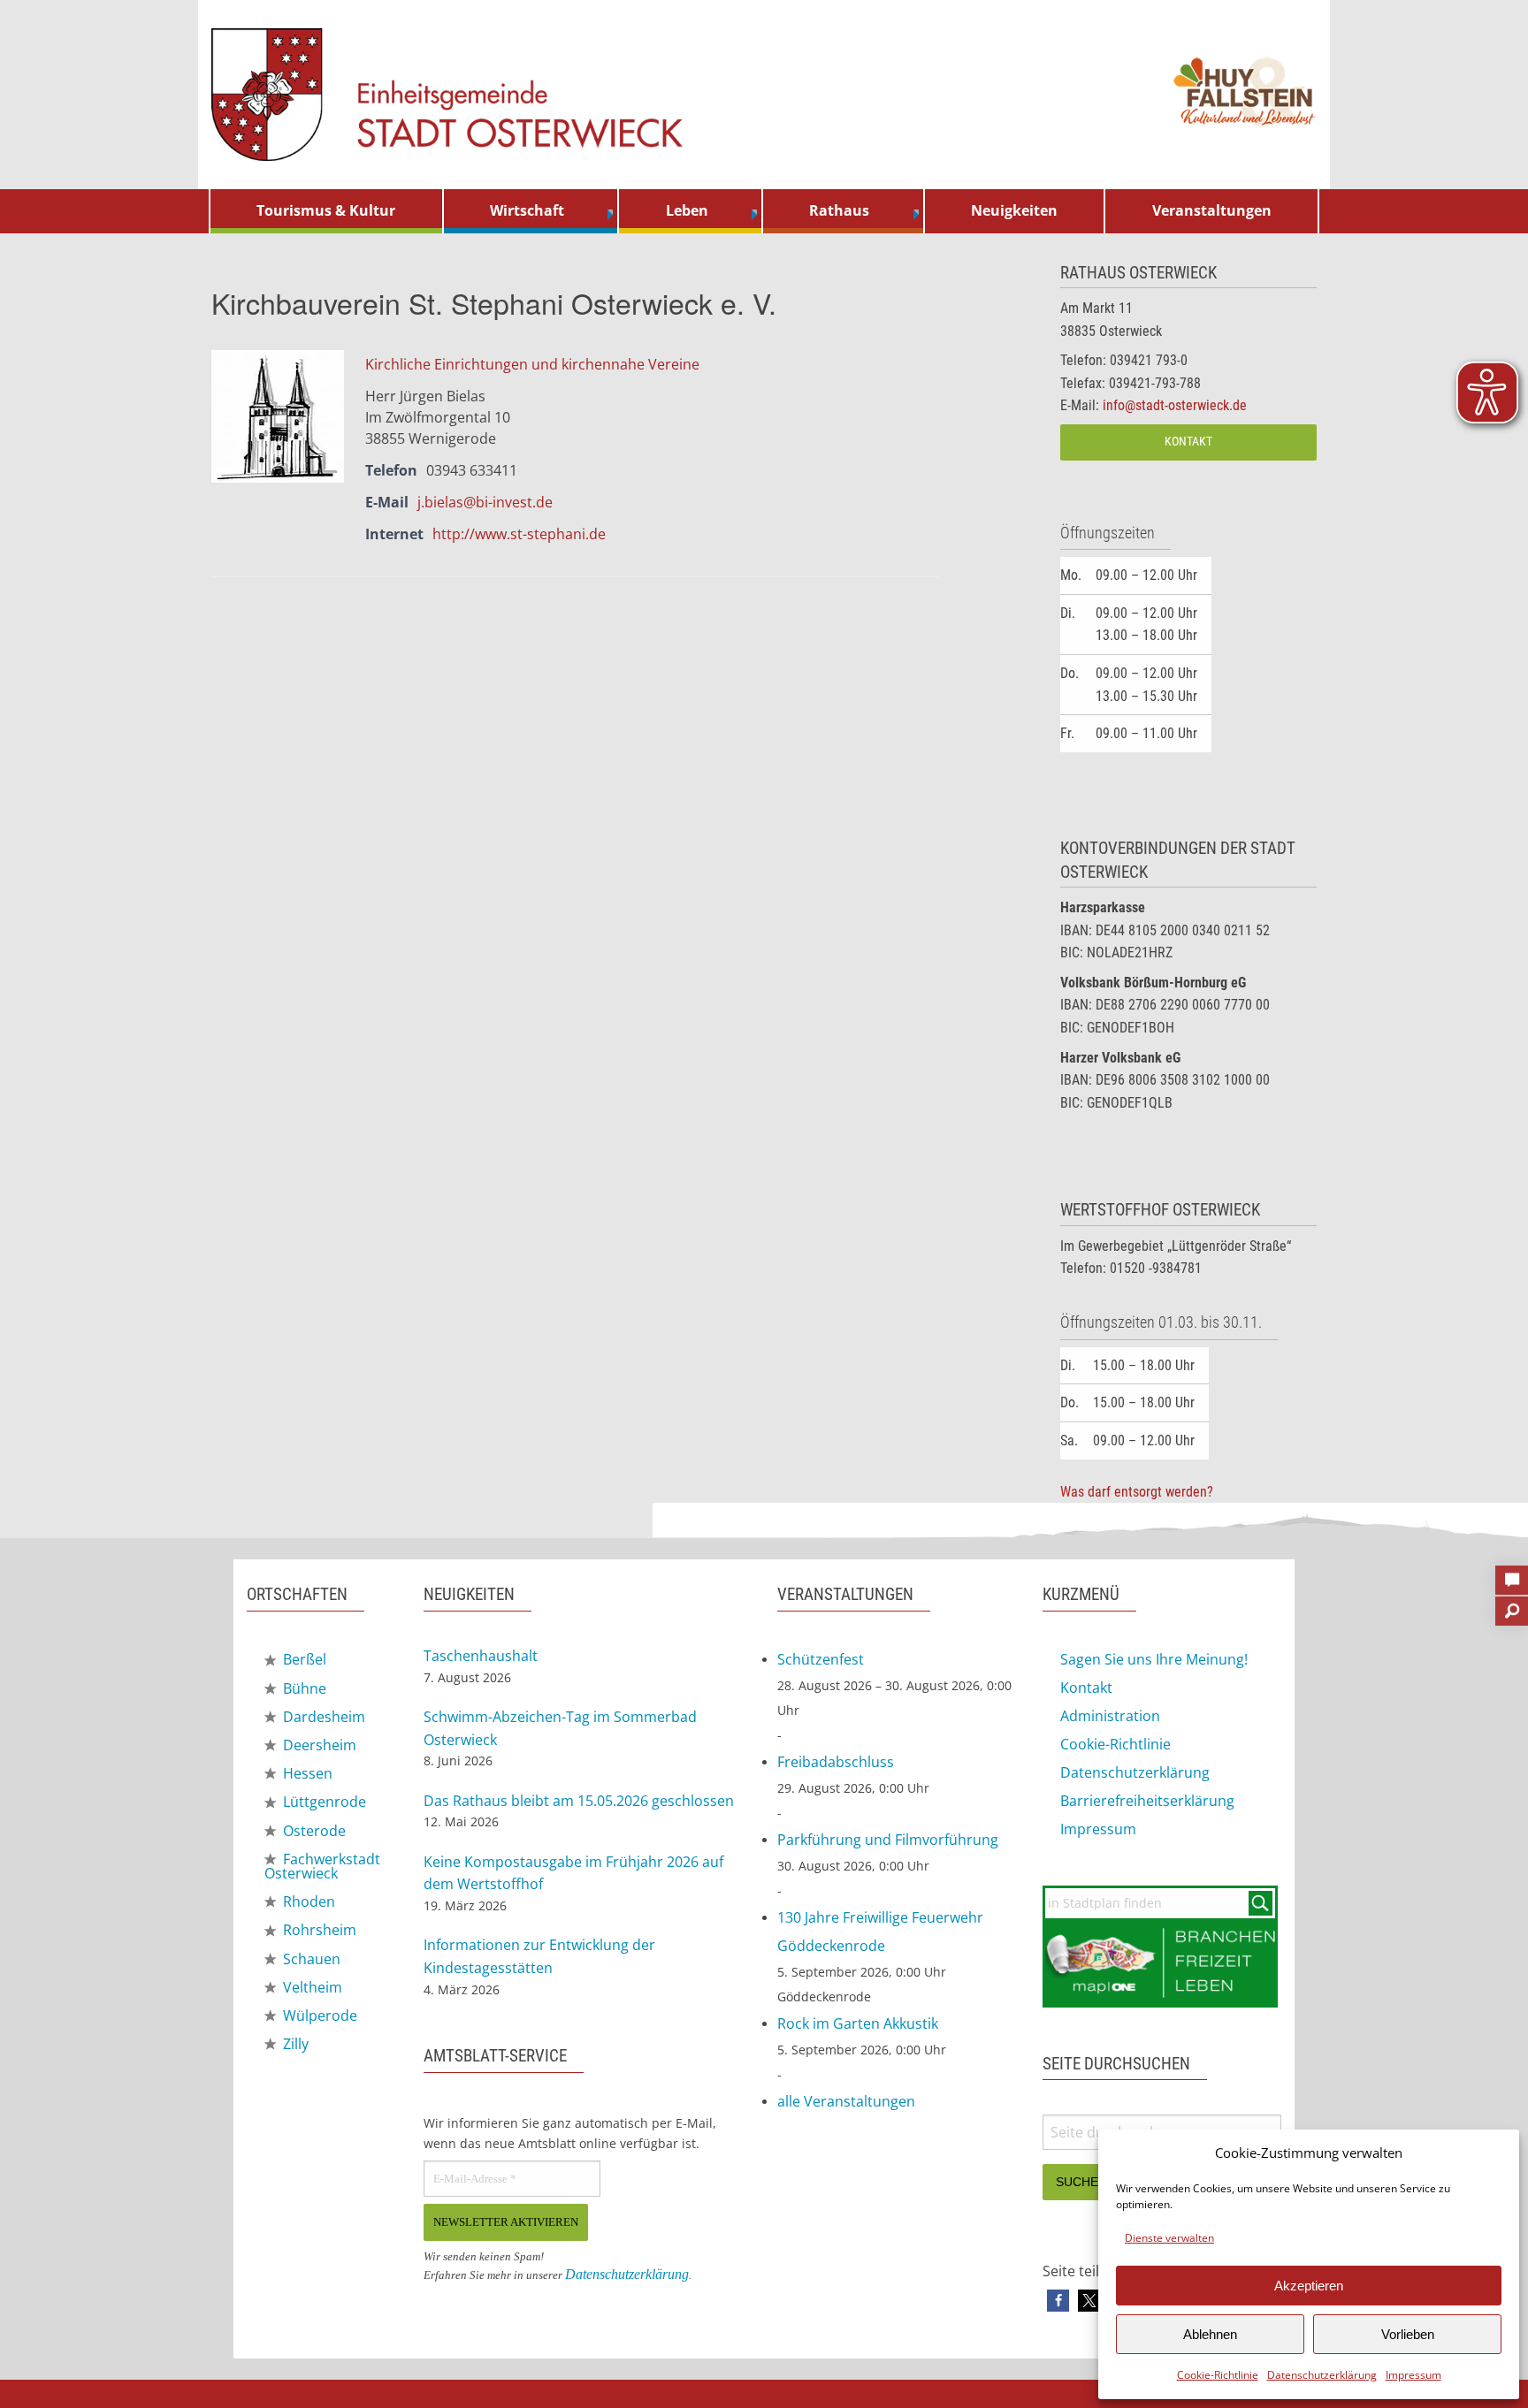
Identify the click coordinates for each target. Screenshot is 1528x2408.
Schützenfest (821, 1659)
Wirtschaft (527, 210)
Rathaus (839, 210)
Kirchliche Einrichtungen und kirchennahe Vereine (532, 364)
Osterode (313, 1831)
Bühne (303, 1688)
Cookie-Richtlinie (1218, 2375)
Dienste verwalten (1169, 2238)
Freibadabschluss (836, 1762)
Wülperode (318, 2016)
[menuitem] (326, 211)
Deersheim (318, 1745)
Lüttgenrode (323, 1802)
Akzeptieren (1309, 2286)
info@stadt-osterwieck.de (1175, 405)
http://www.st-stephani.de (519, 534)
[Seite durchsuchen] (1512, 1605)
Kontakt (1188, 442)
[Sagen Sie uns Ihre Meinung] (1512, 1574)
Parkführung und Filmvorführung (888, 1840)
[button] (1058, 2301)
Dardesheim (322, 1717)
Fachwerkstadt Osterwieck (322, 1866)
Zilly (294, 2044)
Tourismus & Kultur (326, 210)
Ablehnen (1210, 2334)
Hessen (306, 1773)
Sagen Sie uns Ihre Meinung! (1154, 1659)
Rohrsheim (318, 1930)
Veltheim (311, 1987)
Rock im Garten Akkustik (858, 2023)
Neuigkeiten (1014, 210)
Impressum (1413, 2375)
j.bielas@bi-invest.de (485, 502)
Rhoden (307, 1901)
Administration (1110, 1716)
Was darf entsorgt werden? (1137, 1492)
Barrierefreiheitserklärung (1147, 1801)
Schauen (310, 1959)
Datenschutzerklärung (1322, 2375)
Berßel (303, 1659)
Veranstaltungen (1212, 210)
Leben (687, 210)
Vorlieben (1408, 2334)
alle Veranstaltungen (846, 2101)
